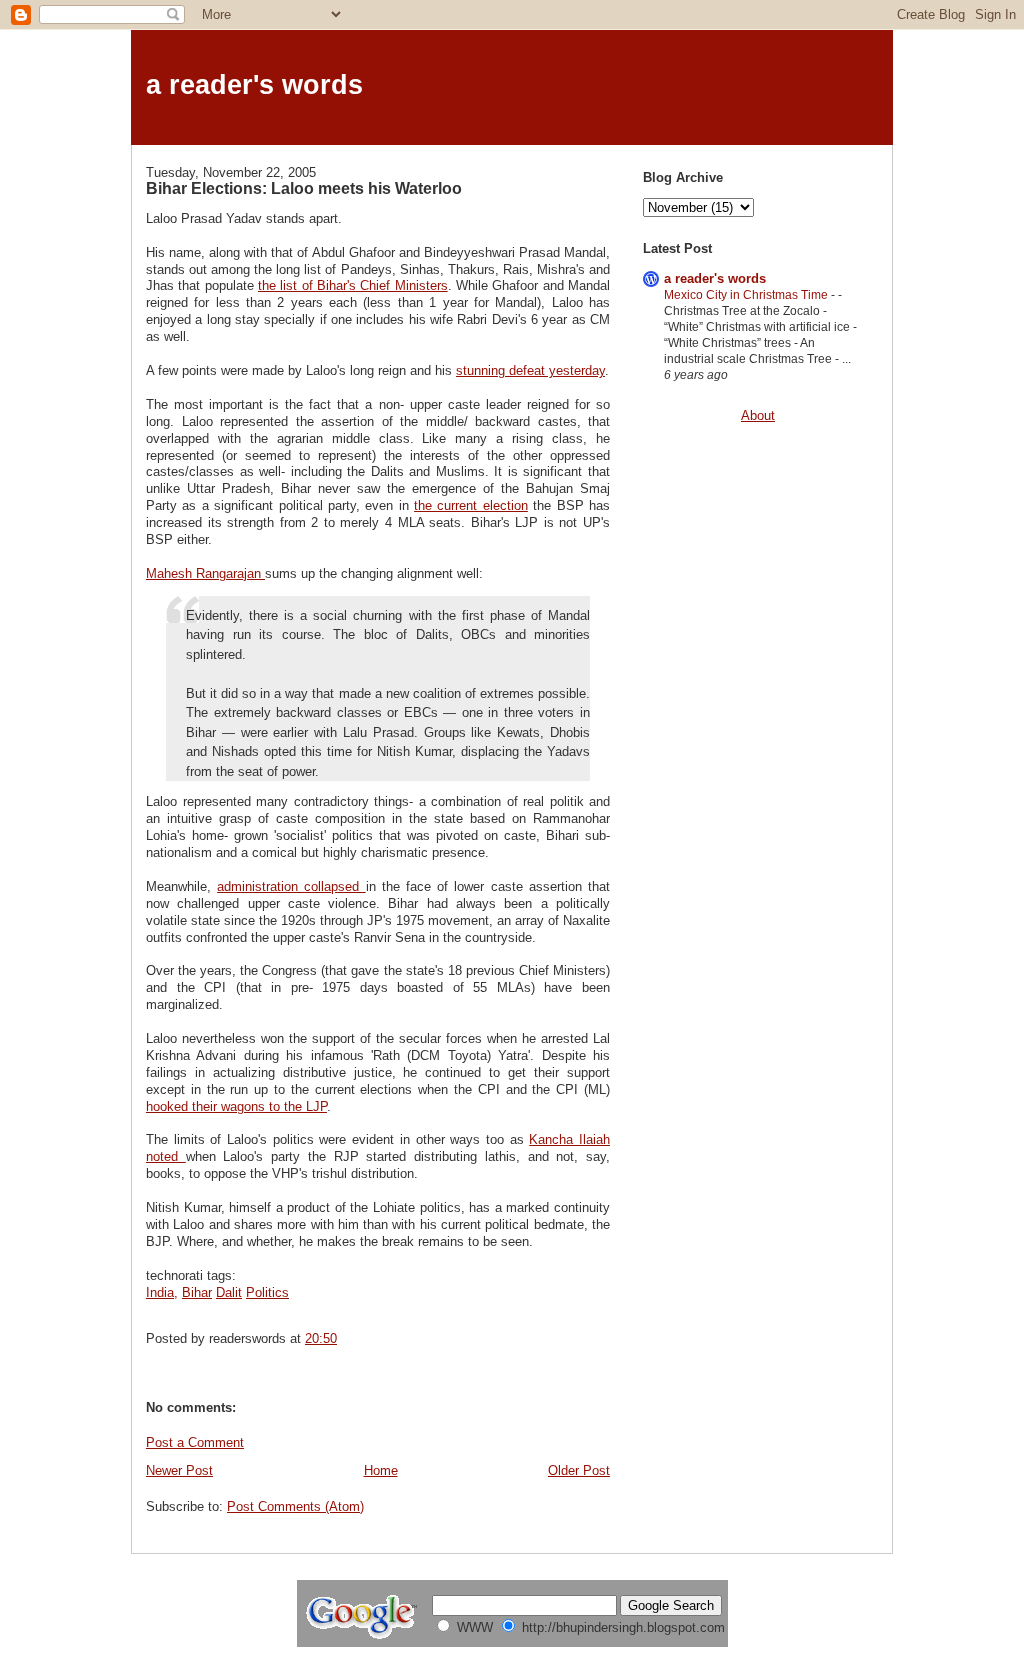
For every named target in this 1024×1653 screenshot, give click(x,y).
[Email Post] (343, 1338)
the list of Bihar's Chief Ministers (353, 285)
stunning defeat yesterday (530, 370)
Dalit (229, 1292)
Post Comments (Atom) (295, 1506)
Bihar (197, 1292)
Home (381, 1470)
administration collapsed (291, 886)
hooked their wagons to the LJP (236, 1106)
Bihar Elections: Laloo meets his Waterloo (304, 188)
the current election (471, 505)
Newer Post (179, 1470)
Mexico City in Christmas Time (747, 295)
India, (162, 1292)
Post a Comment (195, 1442)
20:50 (321, 1338)
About (758, 415)
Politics (267, 1292)
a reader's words (254, 84)
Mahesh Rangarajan (205, 573)
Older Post (579, 1470)
